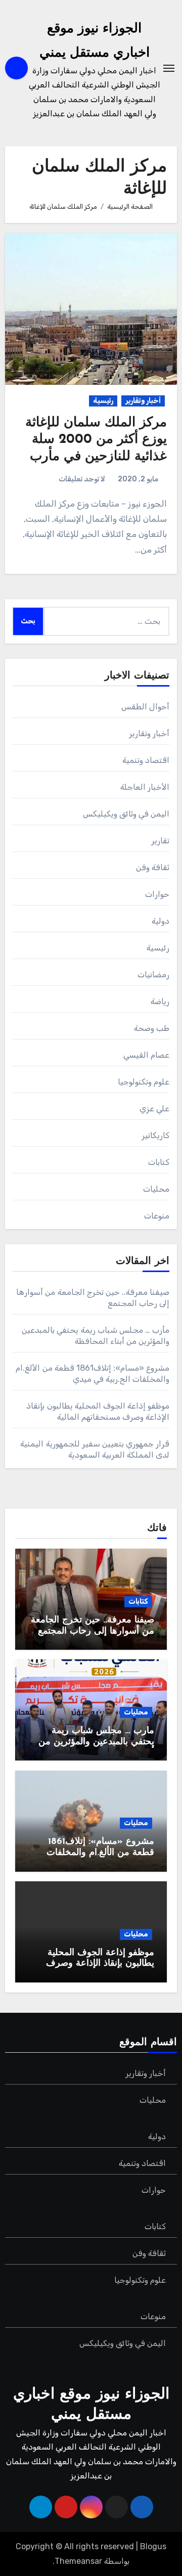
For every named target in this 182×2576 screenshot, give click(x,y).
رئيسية (103, 401)
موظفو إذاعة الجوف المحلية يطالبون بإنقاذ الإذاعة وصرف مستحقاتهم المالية (100, 1964)
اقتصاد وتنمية (146, 760)
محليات (156, 1189)
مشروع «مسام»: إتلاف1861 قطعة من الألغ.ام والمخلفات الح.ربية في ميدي (100, 1853)
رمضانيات (153, 975)
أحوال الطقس (145, 707)
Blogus (153, 2546)
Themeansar (78, 2561)
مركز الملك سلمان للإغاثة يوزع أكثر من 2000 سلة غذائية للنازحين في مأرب (96, 440)
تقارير (160, 841)
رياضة (160, 1001)
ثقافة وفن (153, 867)
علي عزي (154, 1109)
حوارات (157, 894)
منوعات (157, 1216)
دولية (161, 921)
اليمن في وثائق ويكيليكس (126, 814)
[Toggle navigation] (169, 68)
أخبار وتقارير (143, 401)
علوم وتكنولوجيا (144, 1082)
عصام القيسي (146, 1055)
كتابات (159, 1162)
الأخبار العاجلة (145, 787)
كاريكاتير (155, 1135)
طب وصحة (152, 1028)
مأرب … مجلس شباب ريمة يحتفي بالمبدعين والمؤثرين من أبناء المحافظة (96, 1742)
